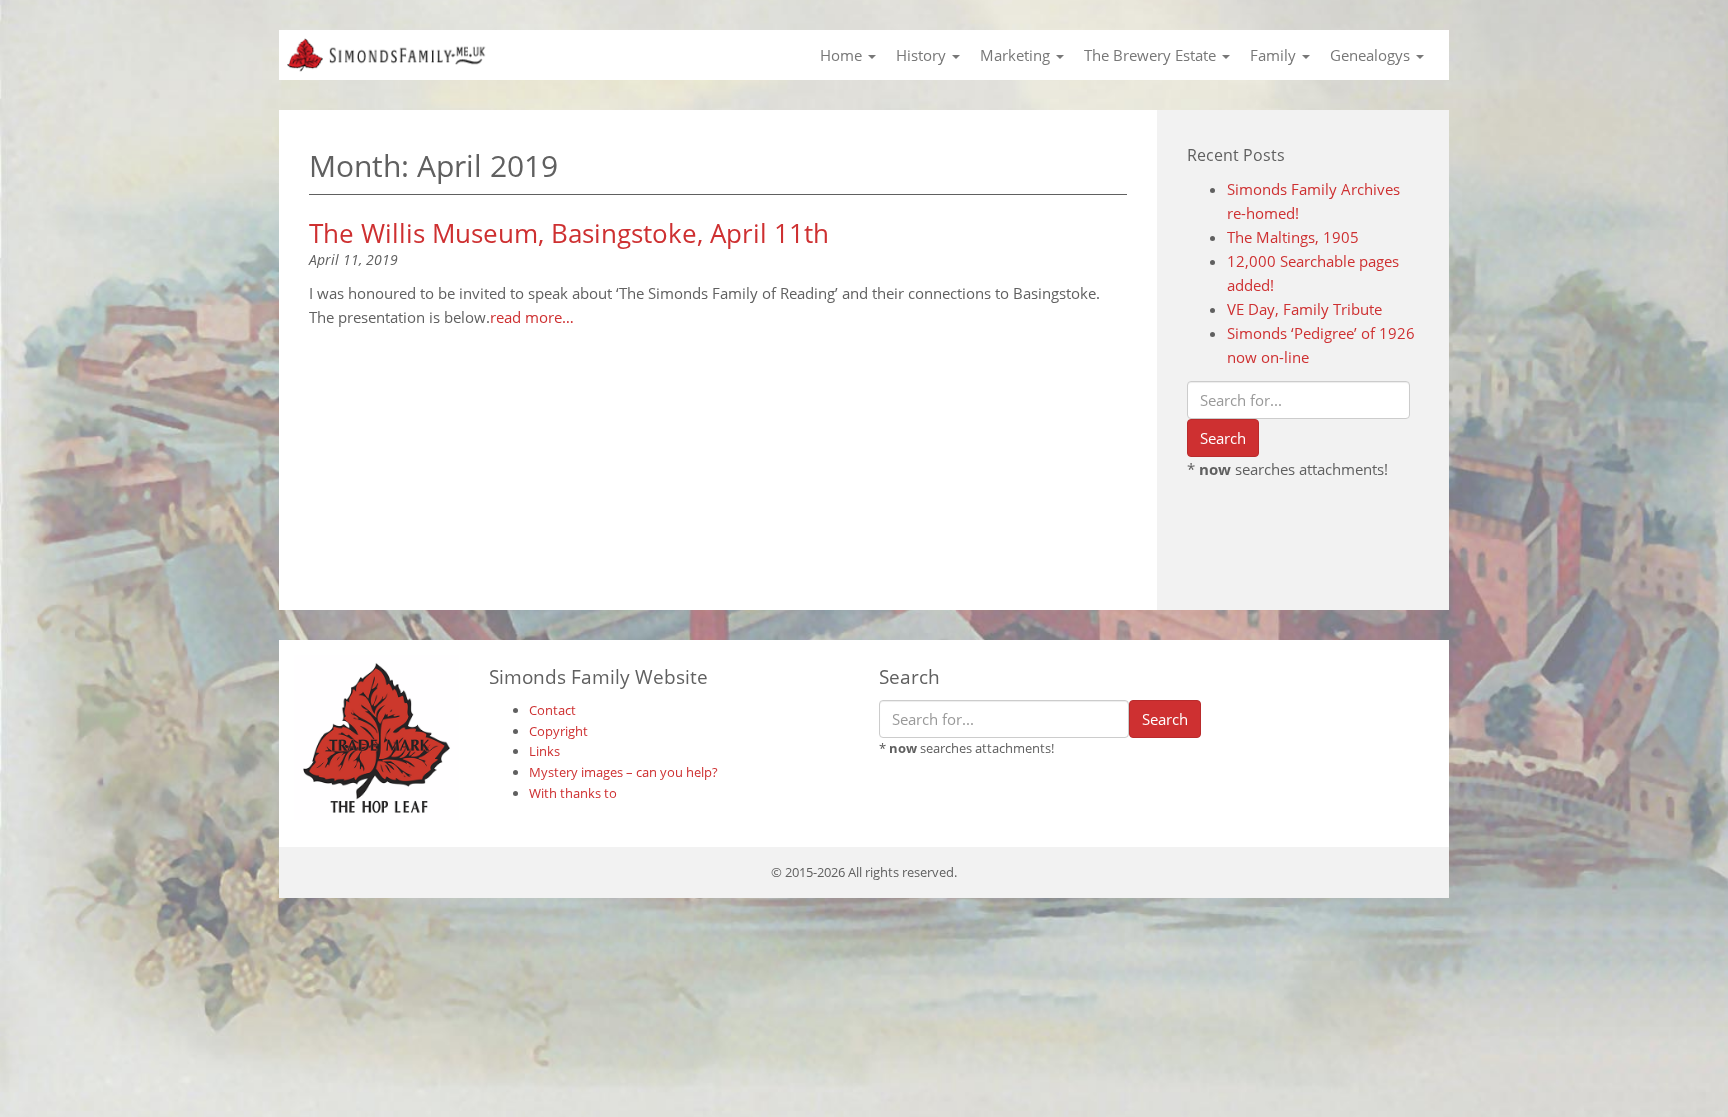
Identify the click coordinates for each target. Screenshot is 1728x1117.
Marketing (1017, 55)
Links (544, 751)
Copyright (558, 731)
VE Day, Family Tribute (1304, 309)
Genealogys (1372, 55)
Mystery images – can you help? (623, 772)
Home (843, 55)
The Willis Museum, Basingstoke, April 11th (569, 233)
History (923, 55)
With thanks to (573, 793)
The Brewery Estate (1152, 55)
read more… (532, 317)
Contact (552, 710)
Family (1275, 55)
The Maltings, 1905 (1293, 237)
